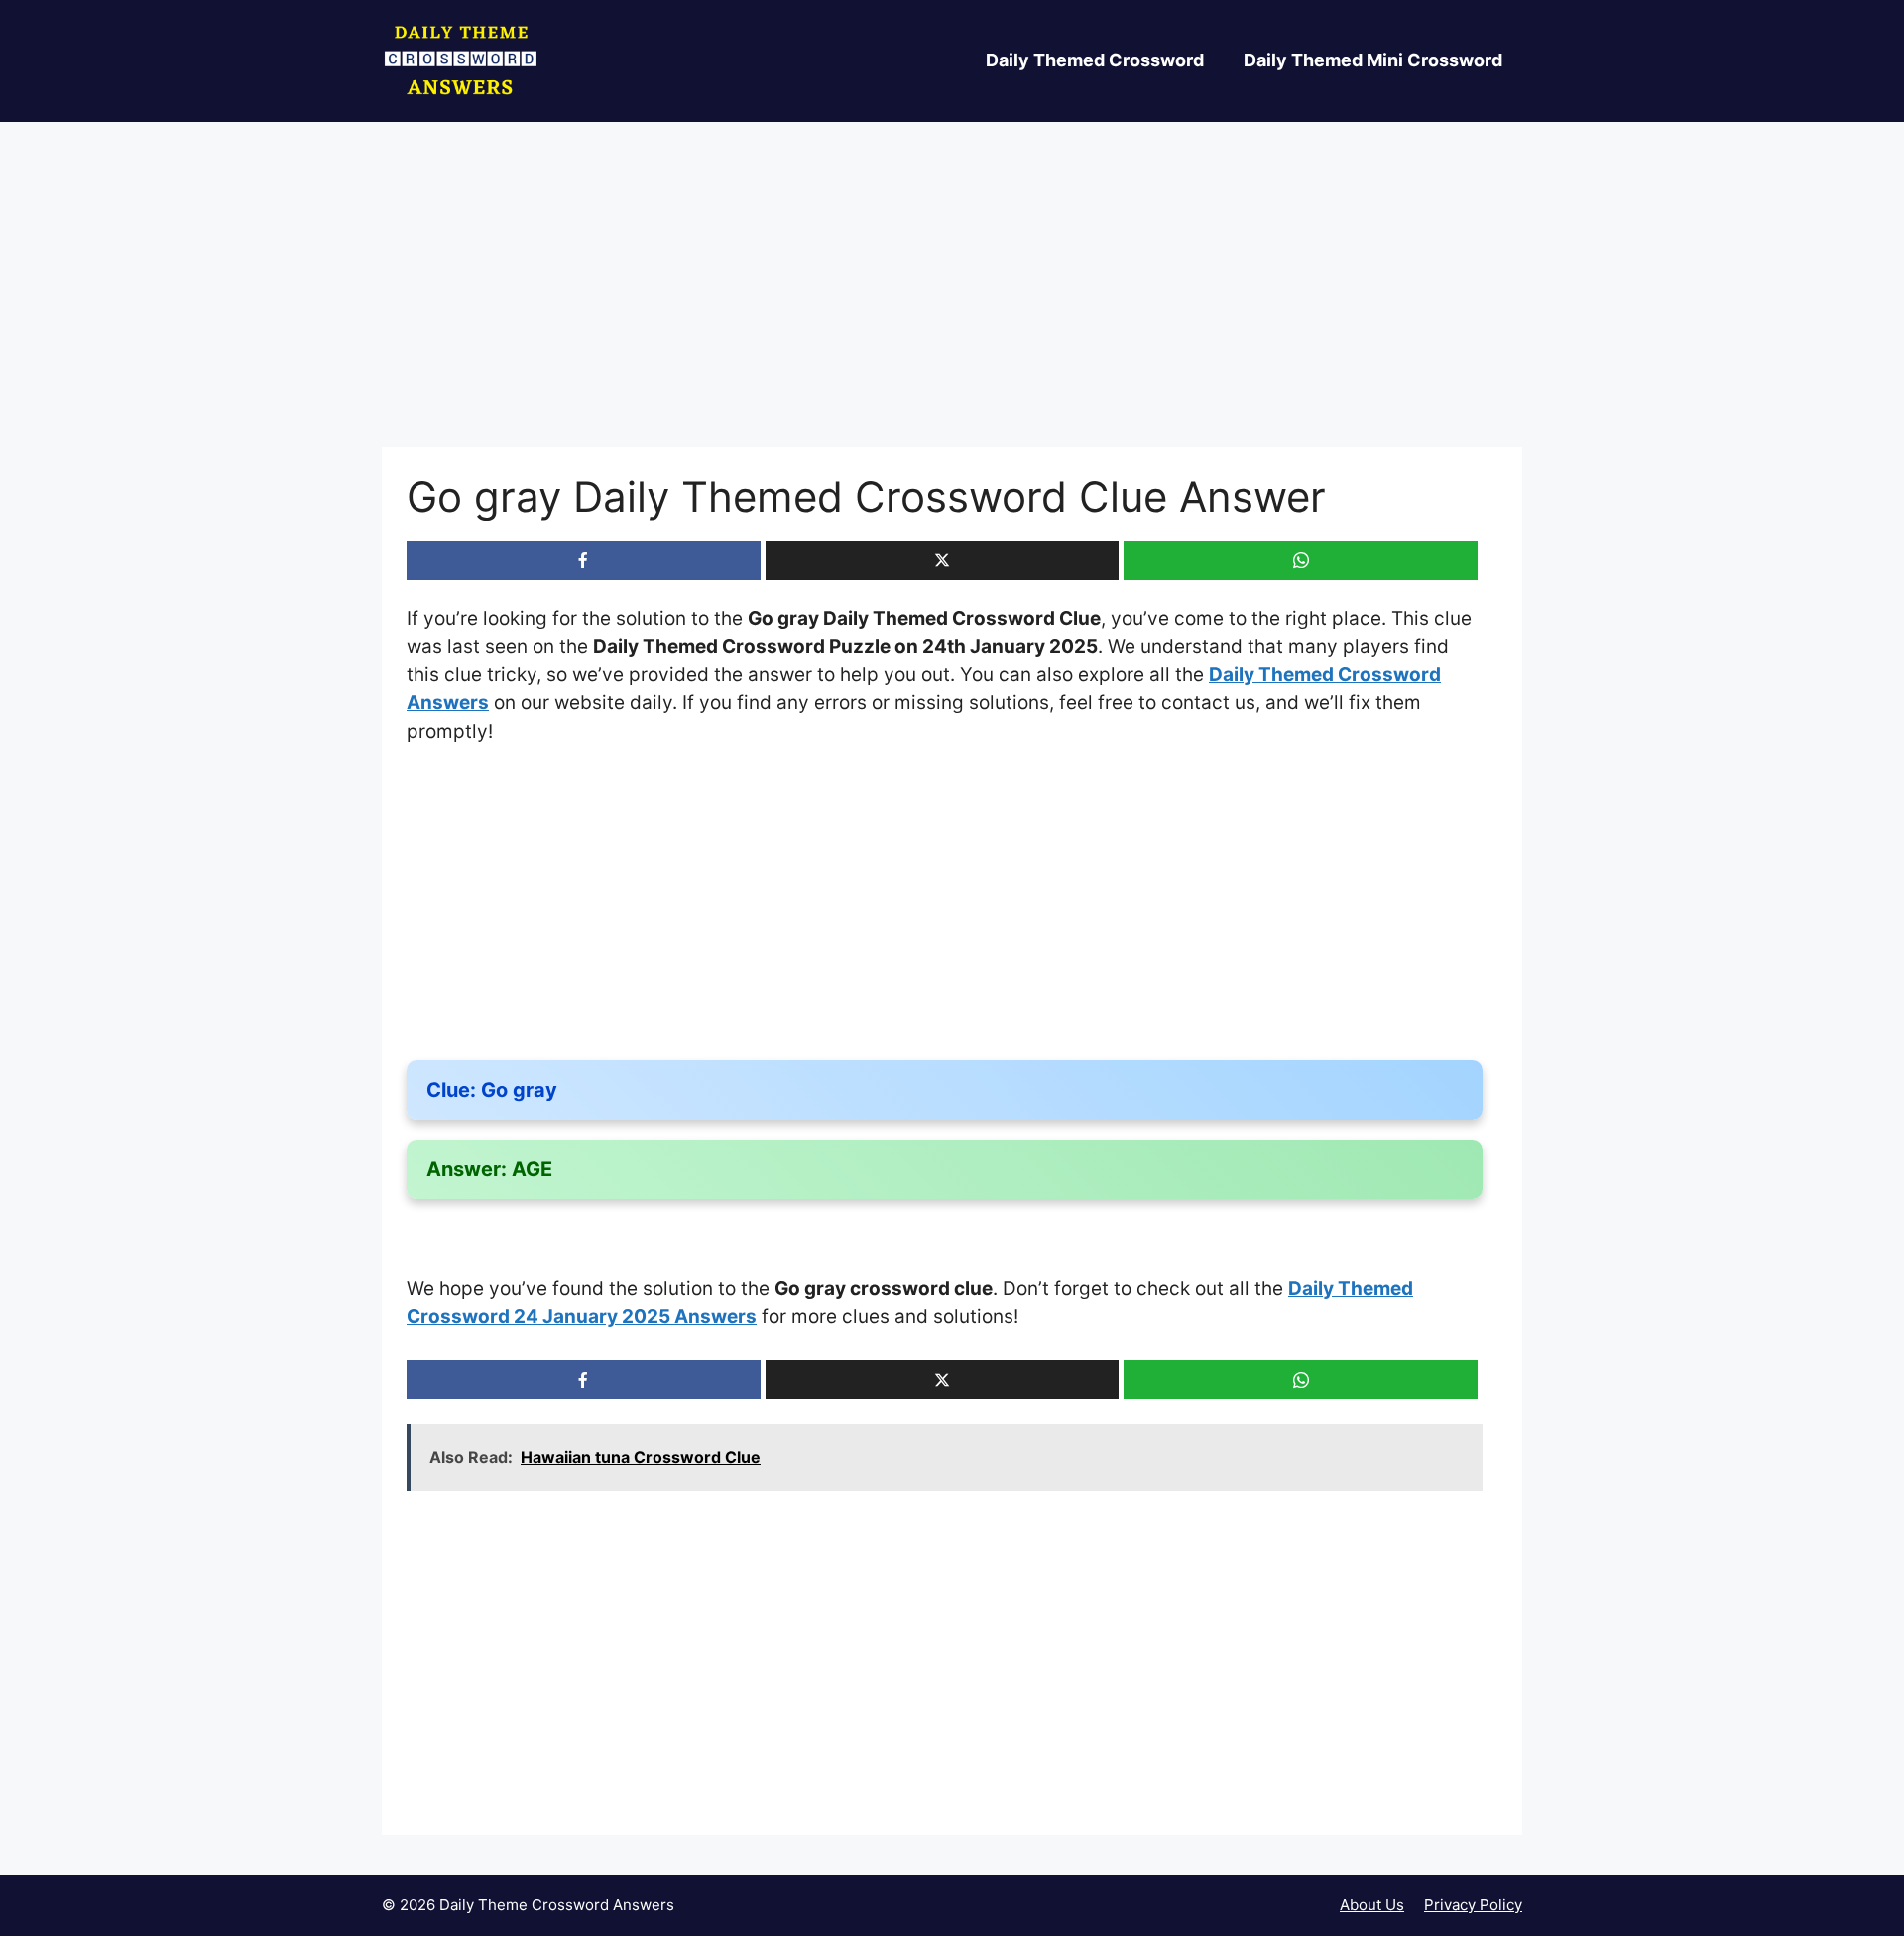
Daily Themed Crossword (1095, 60)
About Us (1372, 1905)
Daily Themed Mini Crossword (1373, 60)
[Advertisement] (952, 301)
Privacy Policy (1473, 1905)
